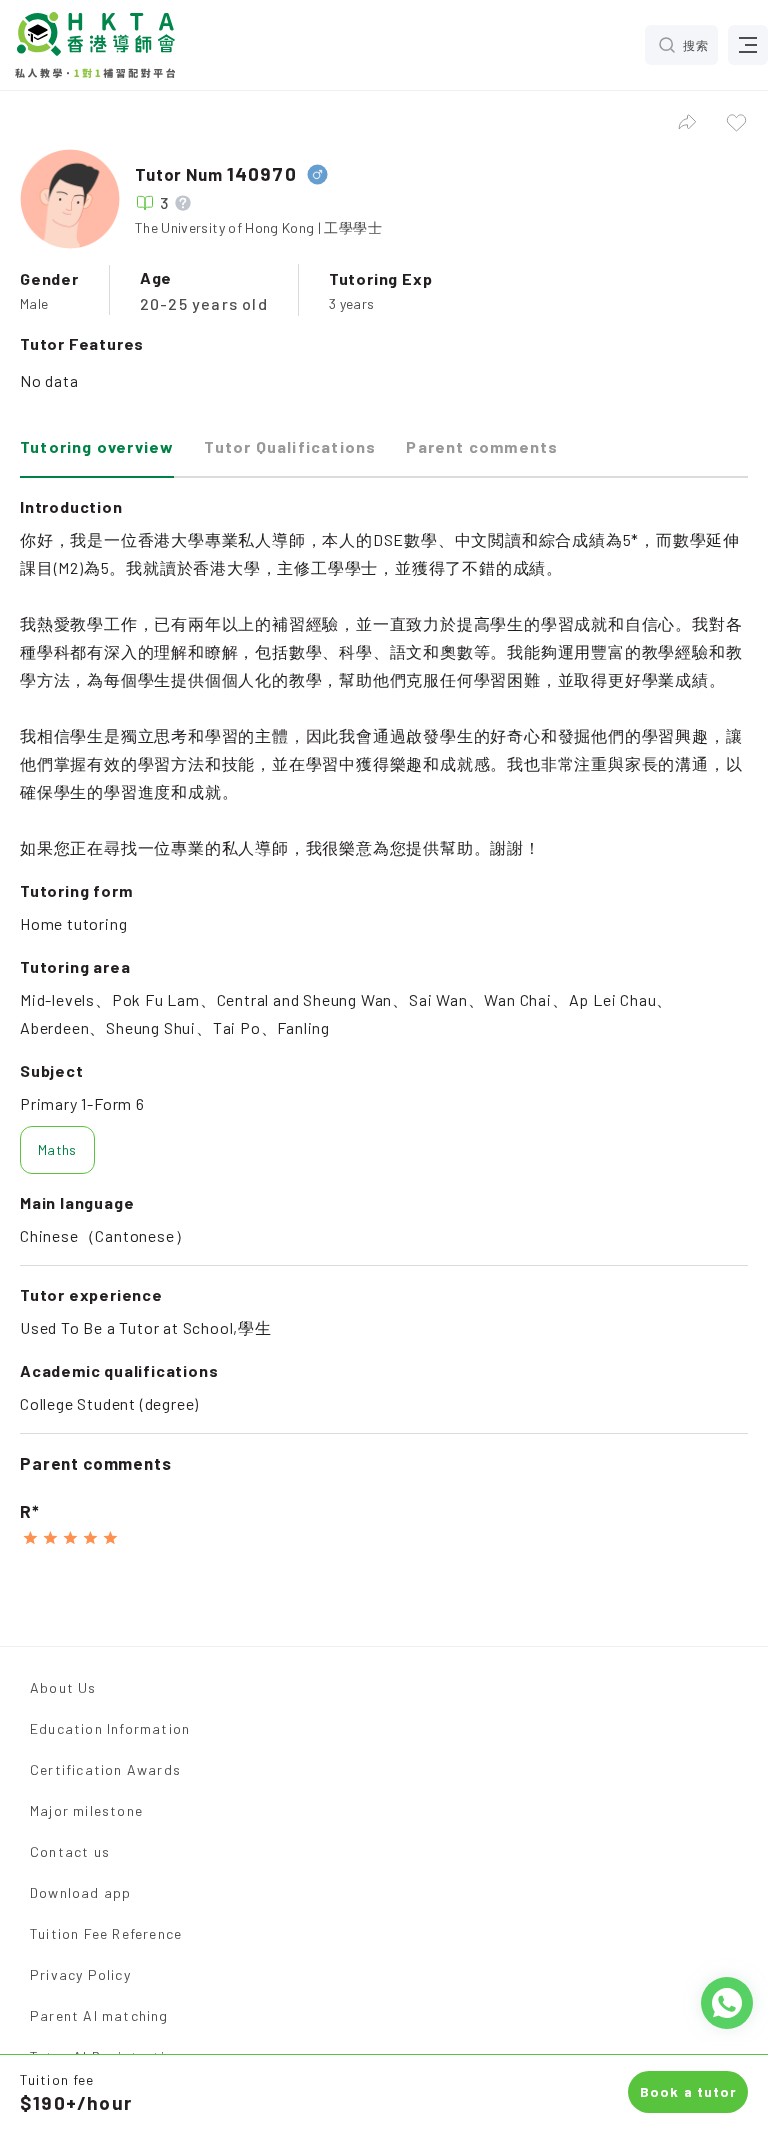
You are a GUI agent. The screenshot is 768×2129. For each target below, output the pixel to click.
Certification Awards (105, 1769)
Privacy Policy (80, 1974)
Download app (80, 1892)
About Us (63, 1687)
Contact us (70, 1851)
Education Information (110, 1728)
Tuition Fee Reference (106, 1933)
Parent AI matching (99, 2015)
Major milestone (86, 1810)
